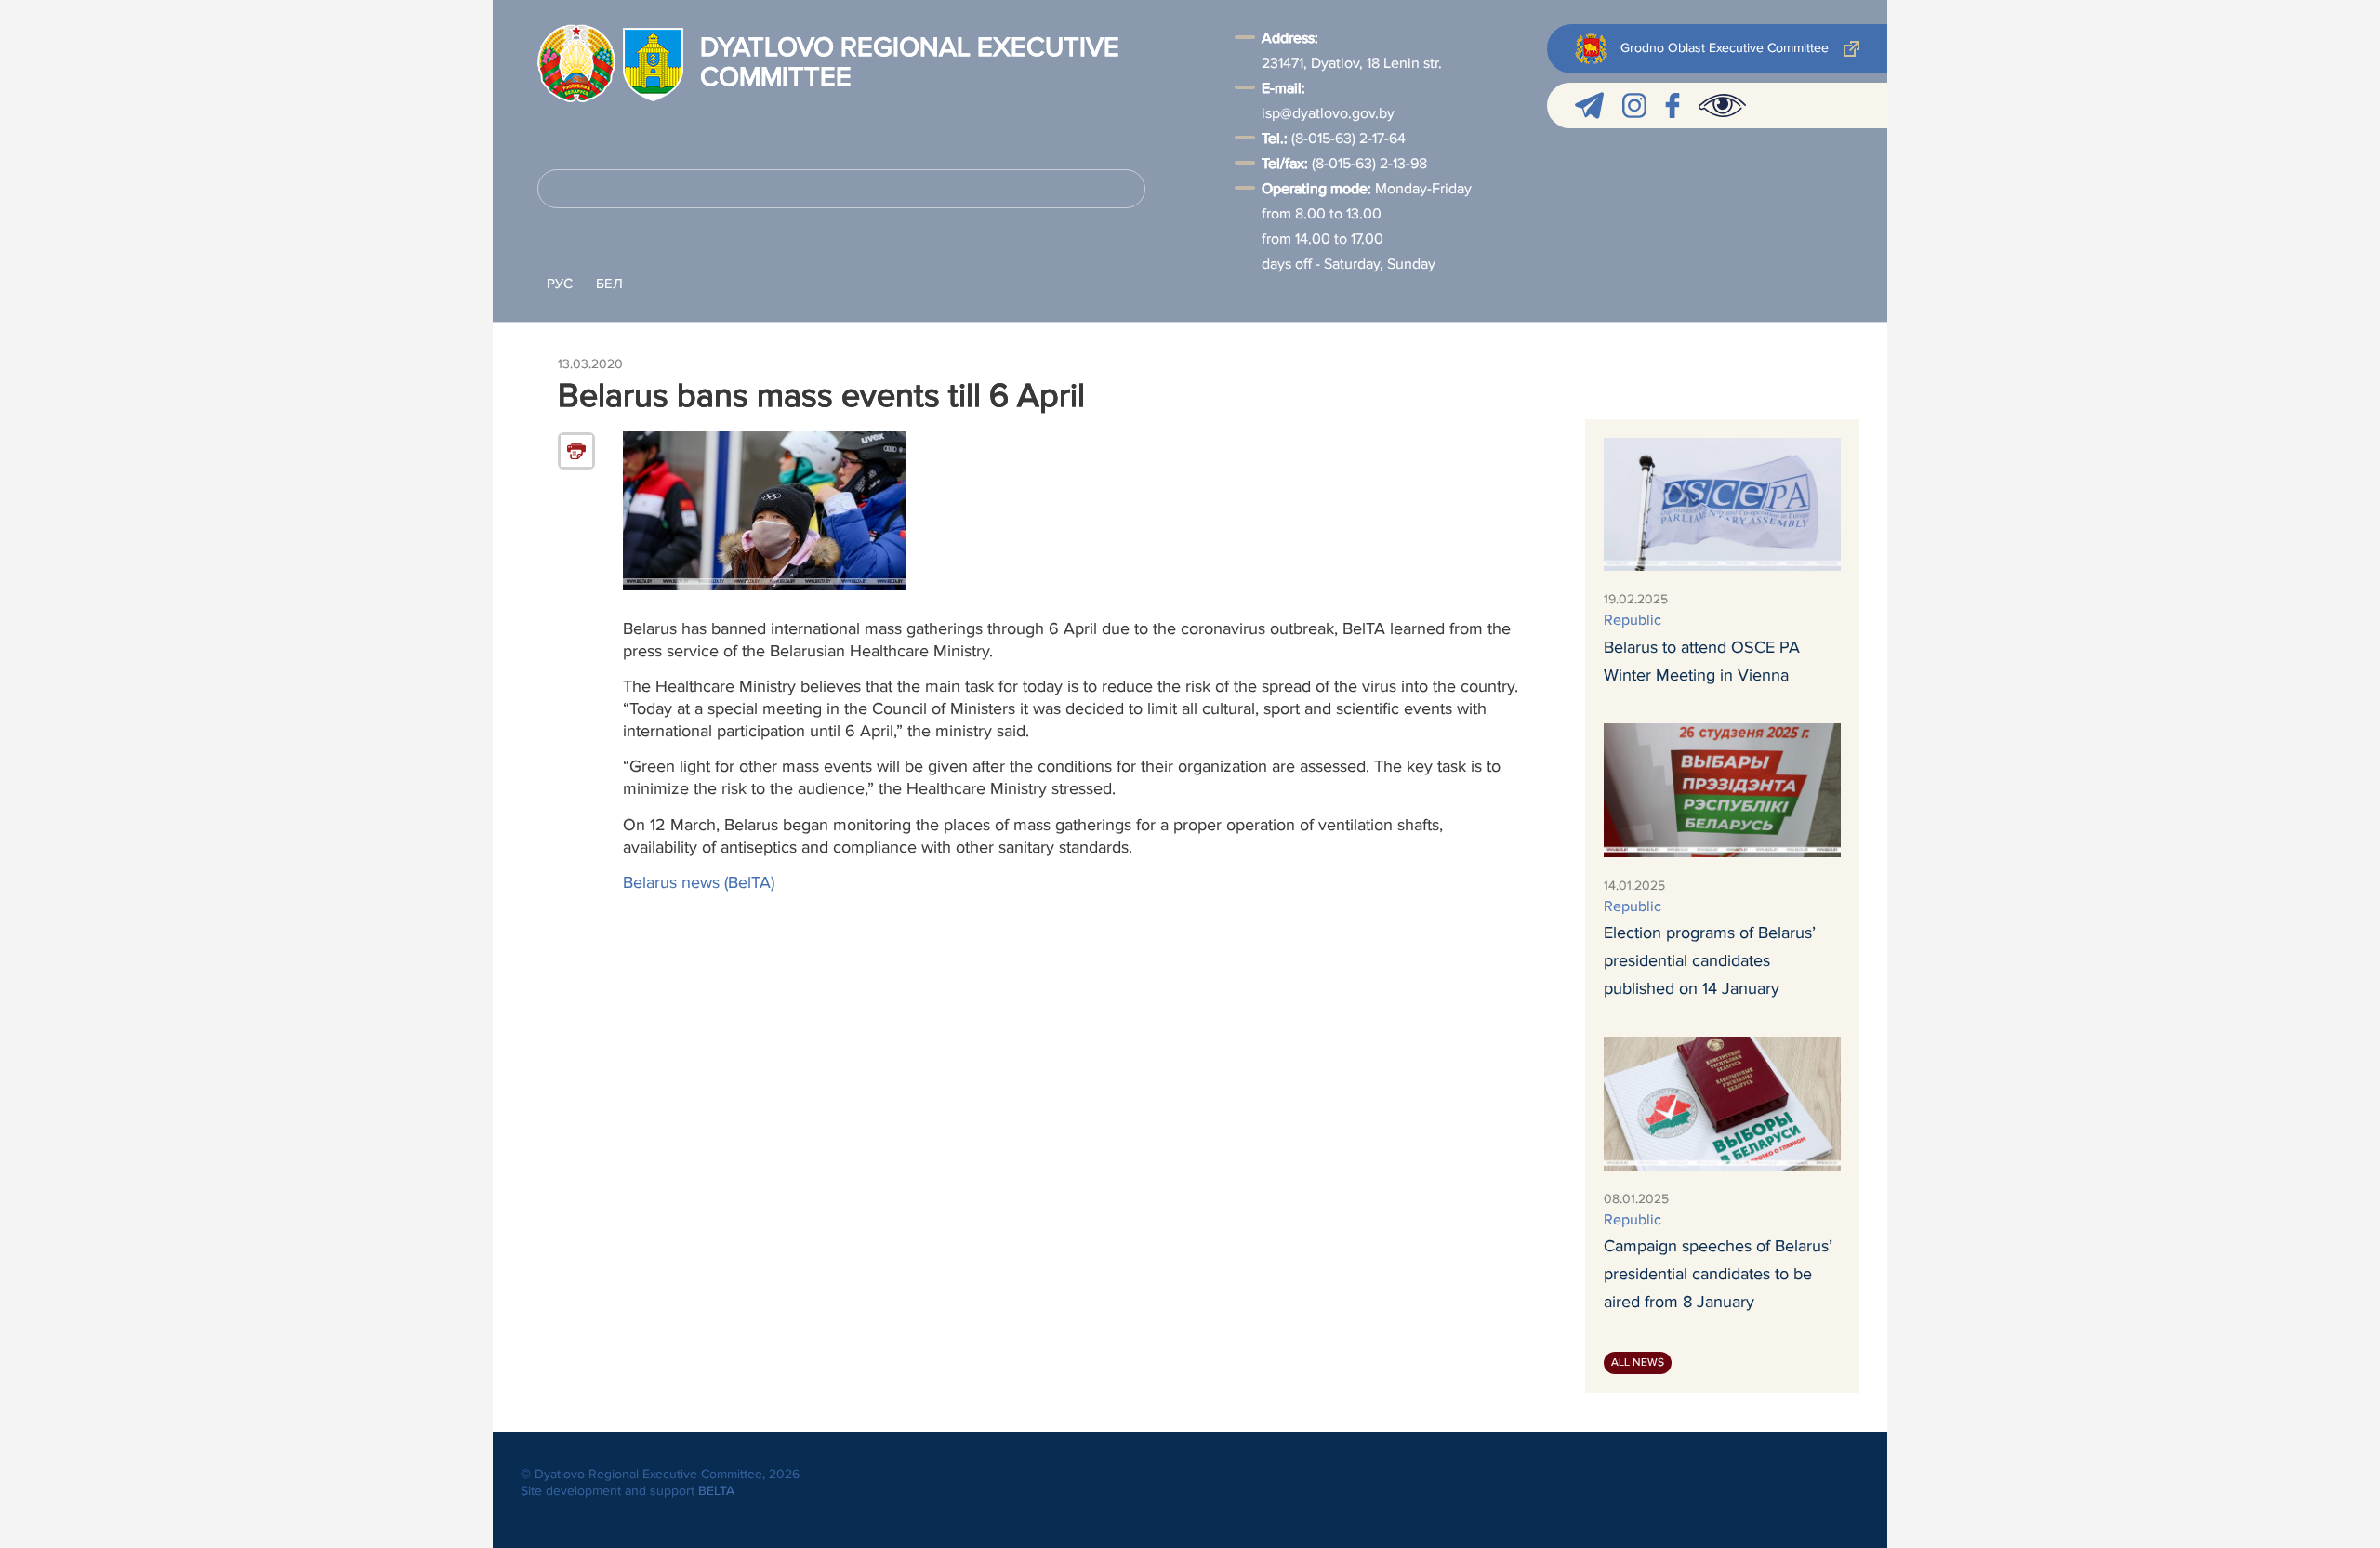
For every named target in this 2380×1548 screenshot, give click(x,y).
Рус (560, 284)
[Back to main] (576, 63)
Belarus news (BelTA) (699, 882)
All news (1638, 1363)
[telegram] (1589, 106)
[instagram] (1634, 106)
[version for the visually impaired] (1722, 106)
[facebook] (1673, 106)
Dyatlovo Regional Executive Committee (910, 63)
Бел (609, 284)
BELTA (716, 1491)
